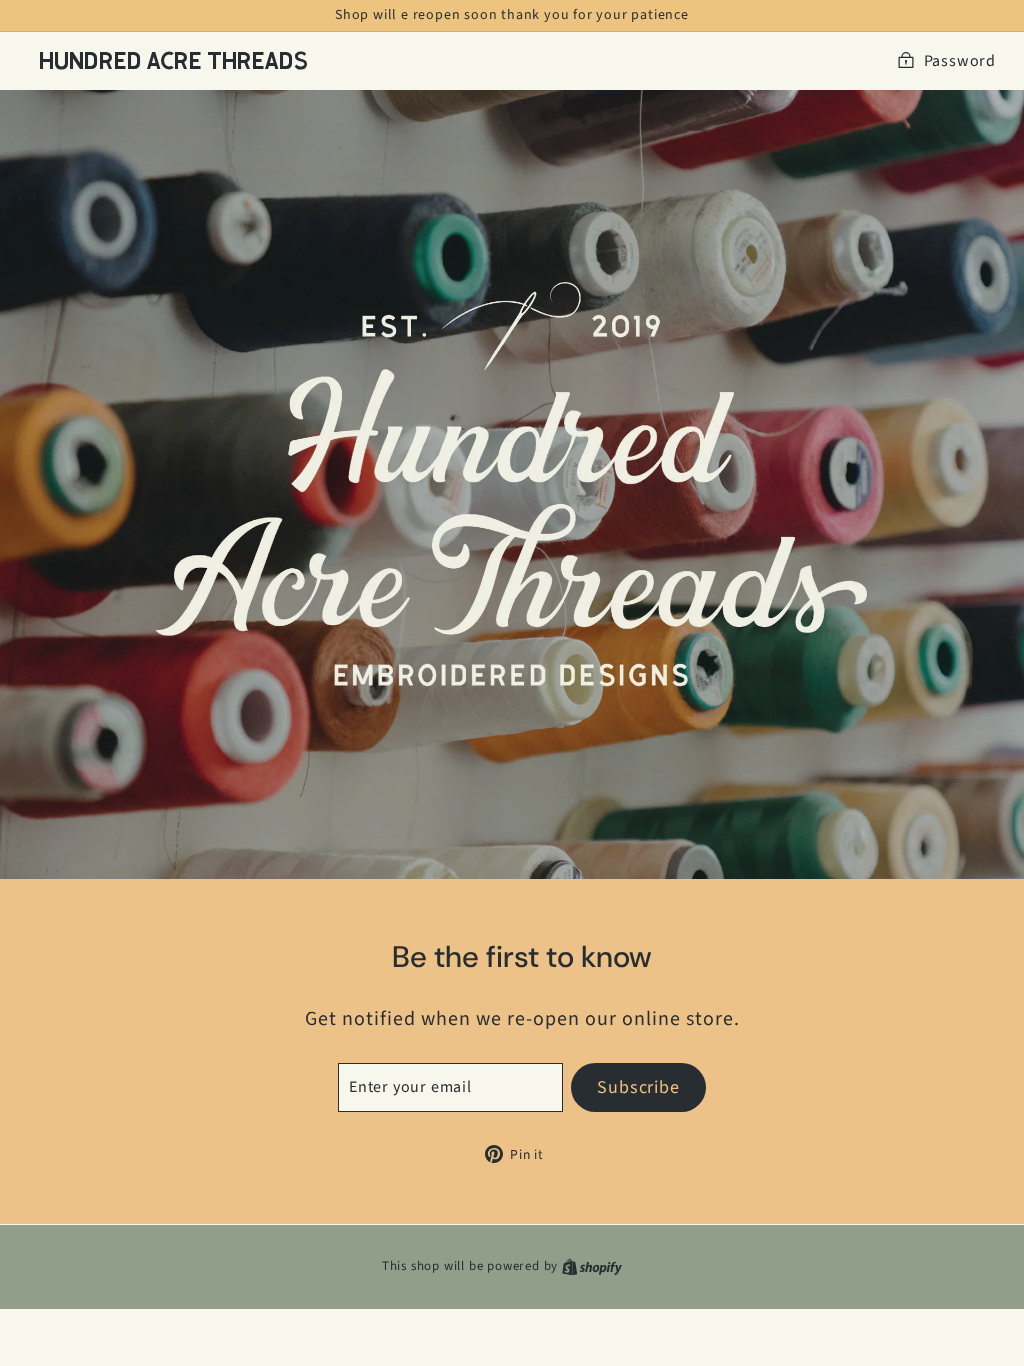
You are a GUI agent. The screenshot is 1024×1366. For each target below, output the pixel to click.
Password (960, 61)
